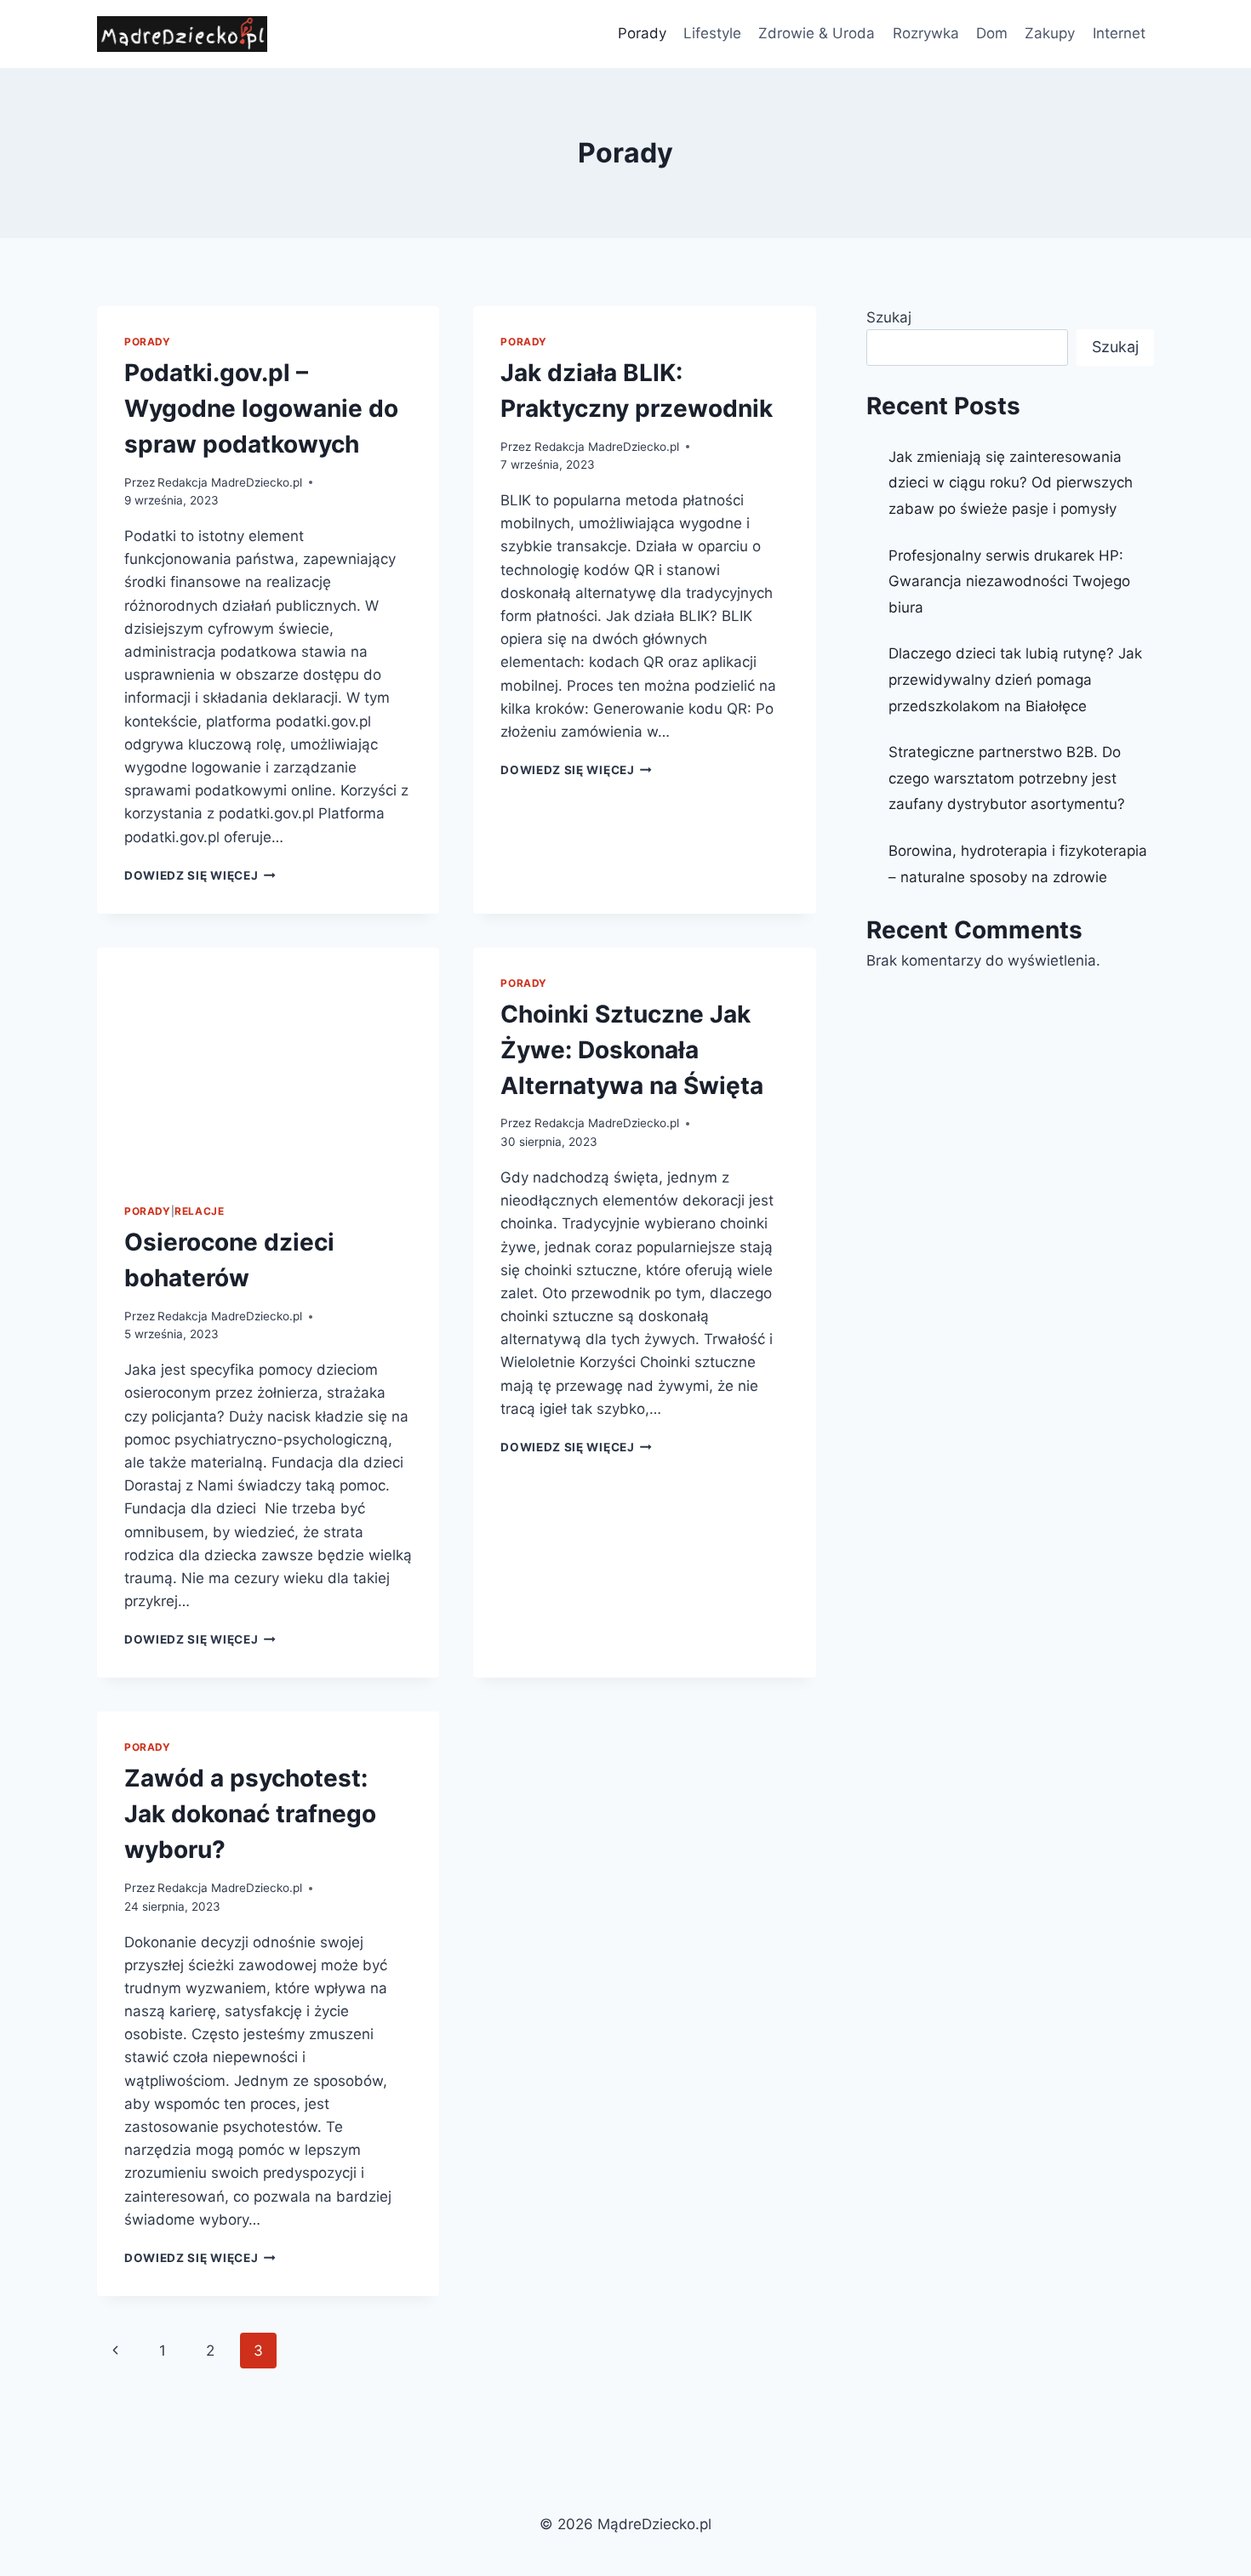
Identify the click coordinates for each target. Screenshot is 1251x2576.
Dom (992, 33)
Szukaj (889, 317)
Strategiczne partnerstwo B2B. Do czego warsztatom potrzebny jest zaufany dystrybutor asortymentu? (1007, 778)
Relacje (199, 1211)
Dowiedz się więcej (200, 875)
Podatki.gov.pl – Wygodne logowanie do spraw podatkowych (261, 408)
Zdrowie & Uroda (817, 33)
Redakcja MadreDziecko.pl (230, 482)
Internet (1119, 33)
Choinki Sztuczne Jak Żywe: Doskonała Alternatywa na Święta (632, 1050)
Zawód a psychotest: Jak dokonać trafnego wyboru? (250, 1814)
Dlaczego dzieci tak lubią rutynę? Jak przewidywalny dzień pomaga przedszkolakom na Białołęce (1015, 679)
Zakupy (1050, 33)
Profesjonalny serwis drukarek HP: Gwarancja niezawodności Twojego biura (1009, 581)
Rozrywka (926, 33)
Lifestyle (712, 33)
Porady (642, 33)
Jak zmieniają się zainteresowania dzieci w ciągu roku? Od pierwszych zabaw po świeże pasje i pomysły (1011, 483)
